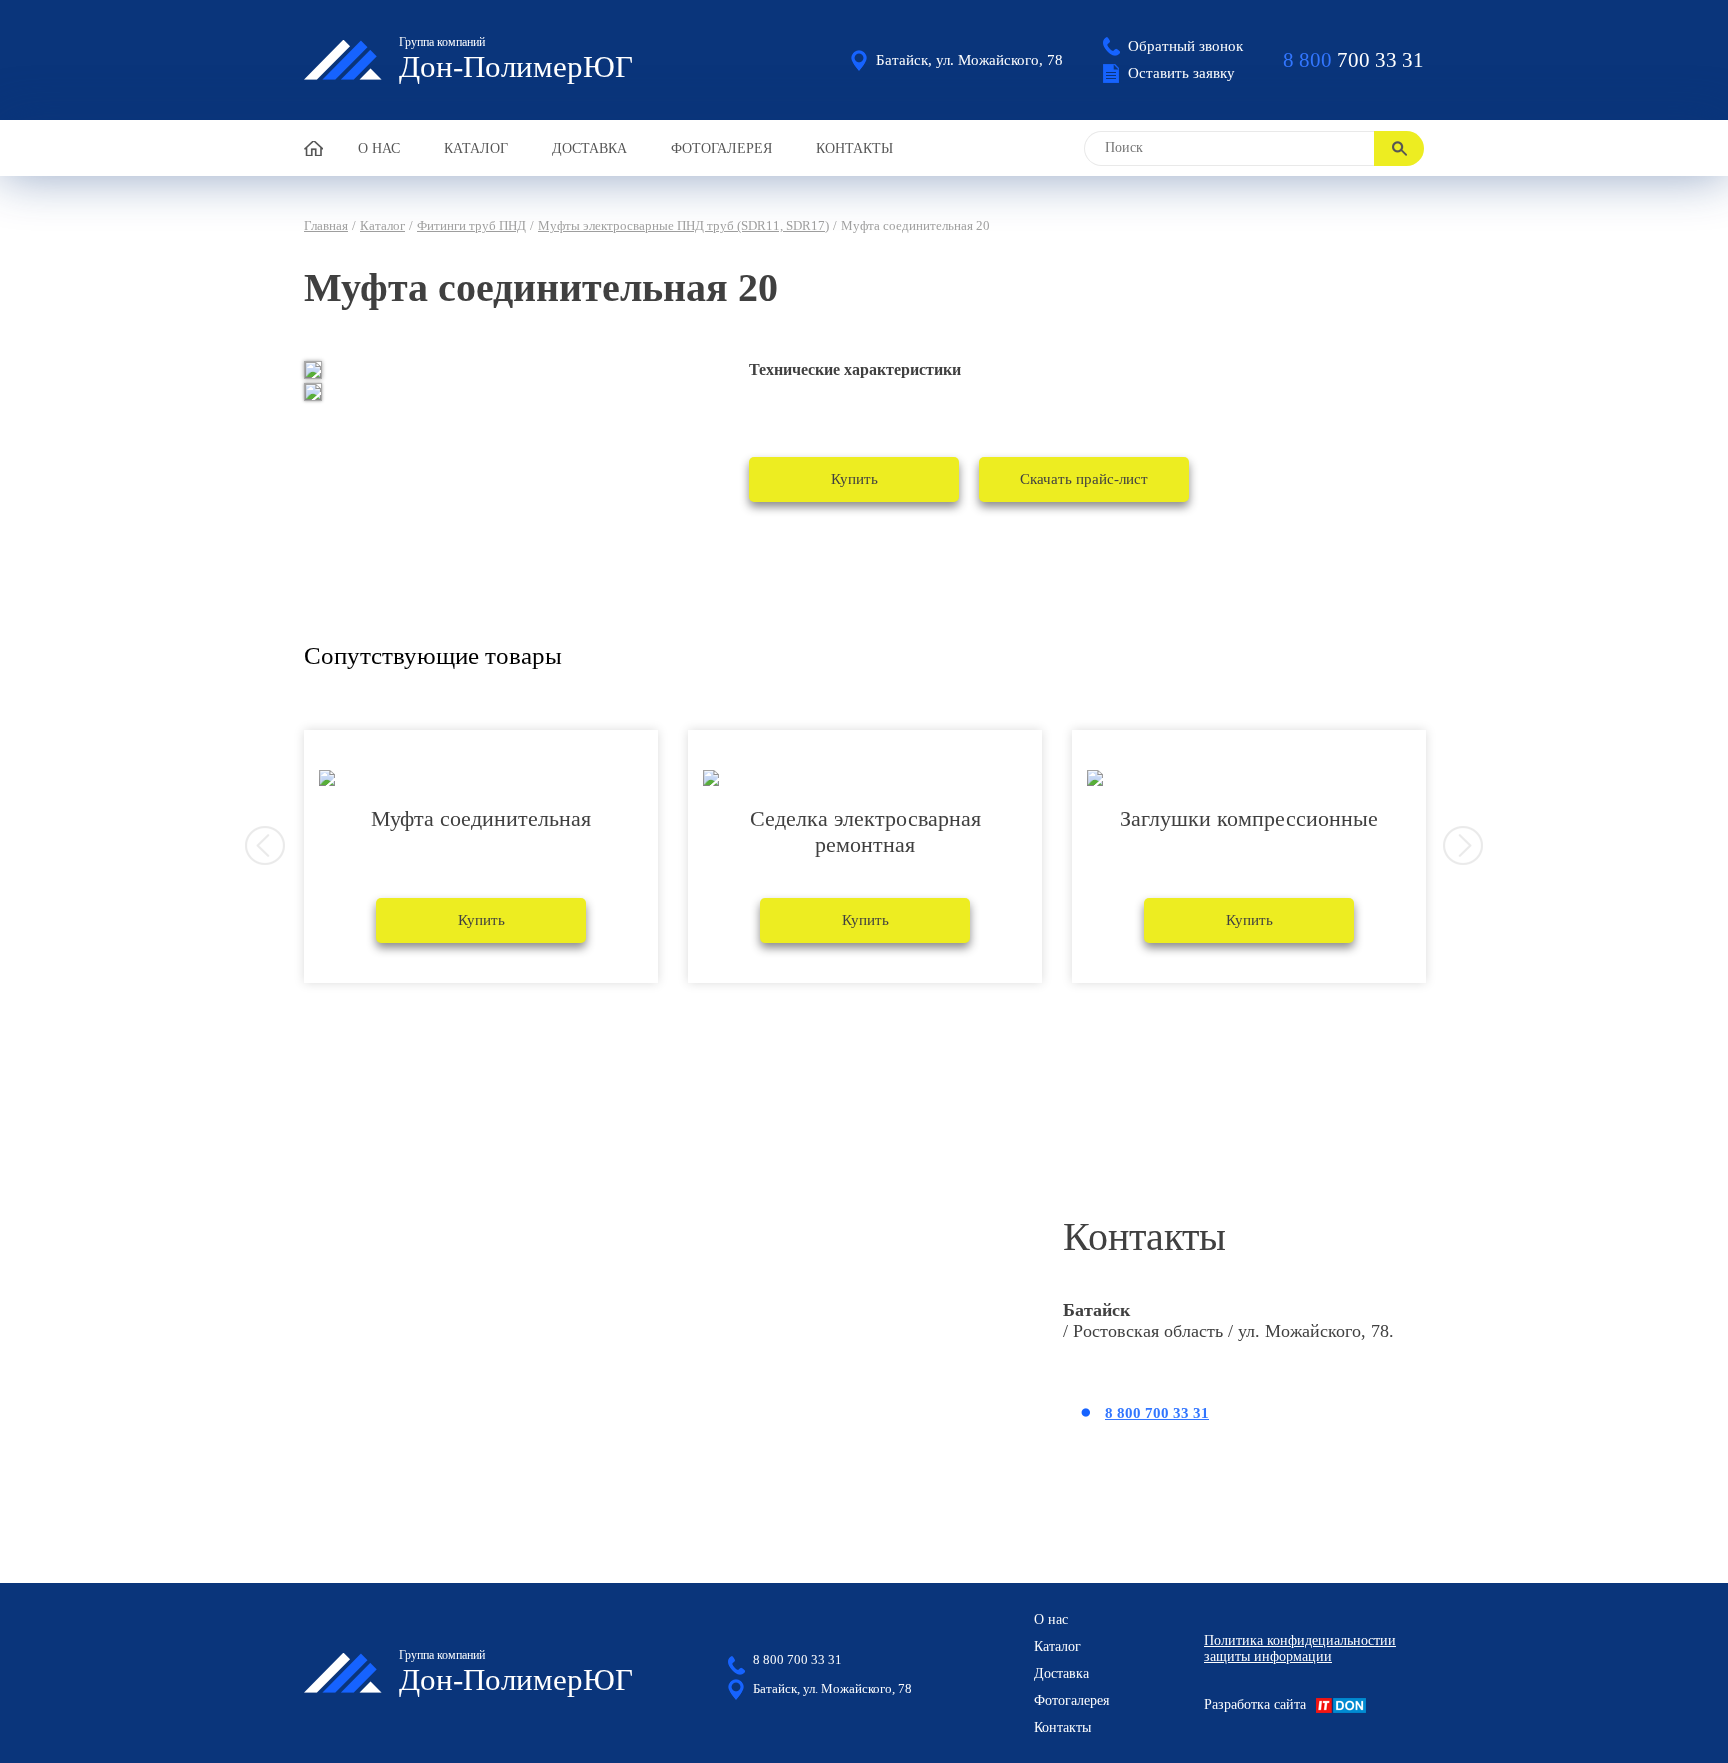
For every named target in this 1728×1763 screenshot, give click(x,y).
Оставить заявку (1181, 73)
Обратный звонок (1185, 46)
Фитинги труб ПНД (471, 225)
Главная (326, 225)
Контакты (854, 148)
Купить (854, 479)
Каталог (476, 148)
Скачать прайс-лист (1084, 479)
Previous (265, 846)
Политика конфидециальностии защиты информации (1300, 1648)
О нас (379, 148)
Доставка (589, 148)
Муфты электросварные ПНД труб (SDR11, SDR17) (683, 225)
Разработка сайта (1255, 1704)
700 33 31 (1353, 60)
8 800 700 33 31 (1157, 1413)
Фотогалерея (721, 148)
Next (1463, 846)
